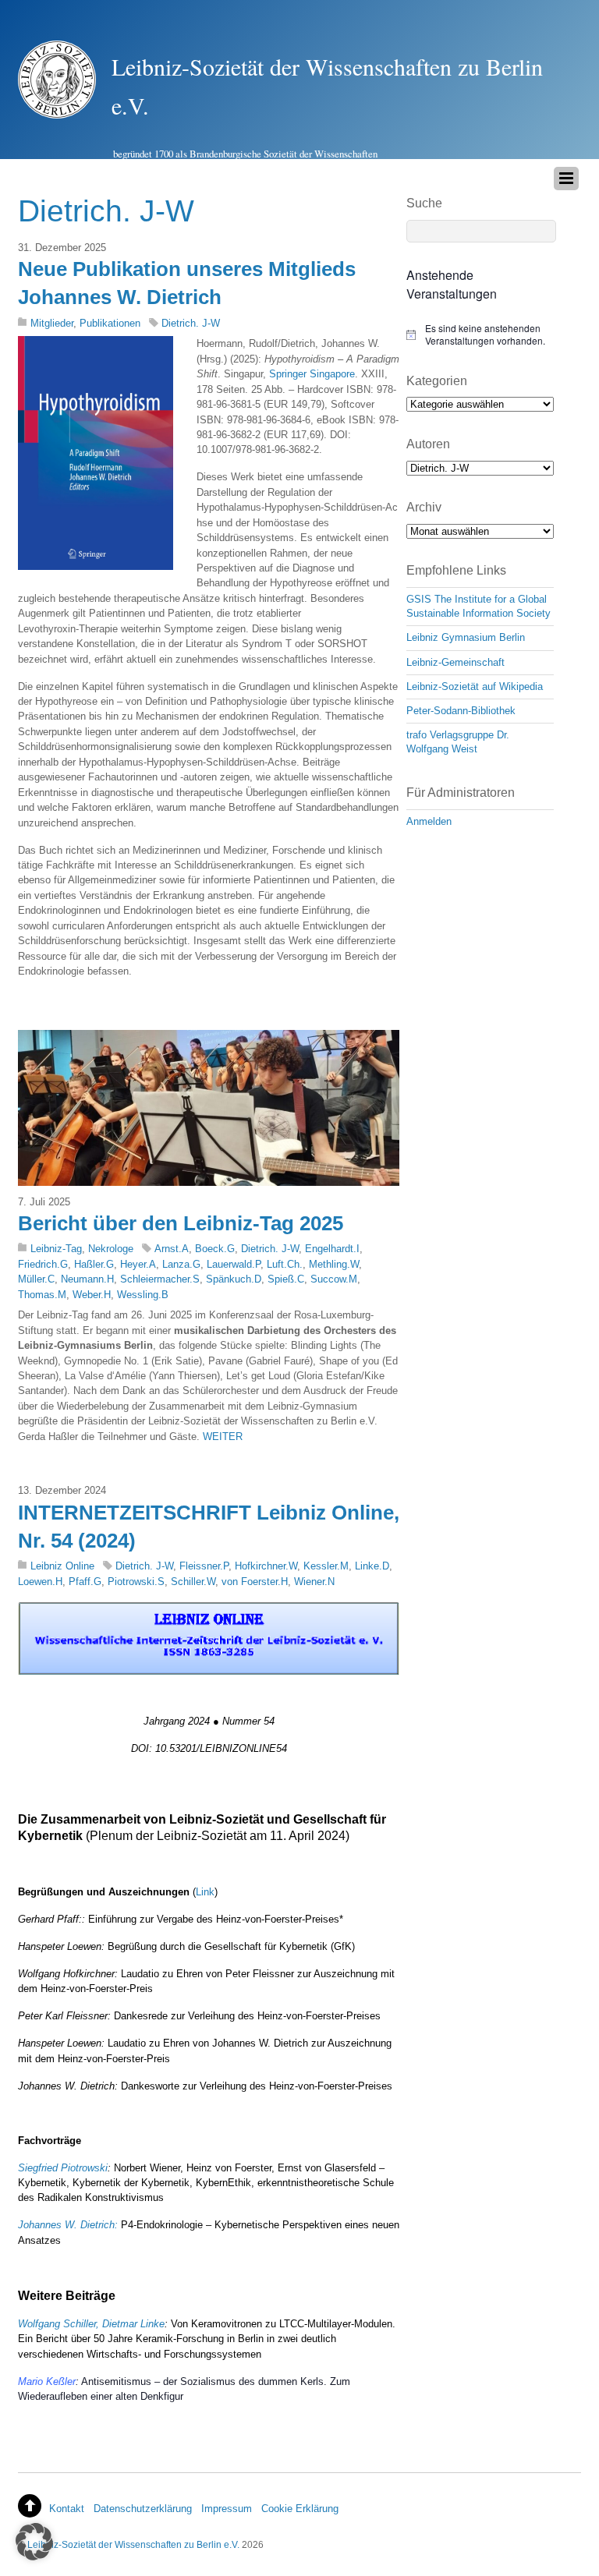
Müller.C (36, 1279)
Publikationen (110, 323)
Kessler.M (326, 1566)
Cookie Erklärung (300, 2509)
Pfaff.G (85, 1582)
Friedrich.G (43, 1264)
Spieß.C (286, 1279)
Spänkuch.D (234, 1279)
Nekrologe (111, 1249)
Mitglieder (52, 323)
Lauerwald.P (234, 1264)
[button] (34, 2542)
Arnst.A (172, 1249)
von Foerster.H (255, 1582)
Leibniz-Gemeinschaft (455, 662)
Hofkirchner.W (266, 1566)
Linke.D (372, 1566)
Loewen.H (40, 1582)
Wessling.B (143, 1295)
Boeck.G (215, 1249)
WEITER (223, 1437)
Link (205, 1892)
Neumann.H (87, 1279)
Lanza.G (181, 1264)
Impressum (227, 2509)
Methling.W (334, 1264)
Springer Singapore (312, 374)
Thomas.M (42, 1295)
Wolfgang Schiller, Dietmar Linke (91, 2324)
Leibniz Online (62, 1566)
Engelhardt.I (332, 1249)
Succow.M (334, 1279)
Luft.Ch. (285, 1264)
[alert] (480, 335)
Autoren (428, 444)
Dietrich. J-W (191, 323)
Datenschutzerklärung (143, 2509)
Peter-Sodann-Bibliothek (461, 711)
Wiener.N (314, 1582)
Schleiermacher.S (160, 1279)
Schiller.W (193, 1582)
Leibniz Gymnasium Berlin (466, 637)
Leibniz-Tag (56, 1249)
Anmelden (429, 821)
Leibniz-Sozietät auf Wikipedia (475, 686)
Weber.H (92, 1295)
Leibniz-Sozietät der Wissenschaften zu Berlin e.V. (133, 2544)
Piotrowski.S (136, 1582)
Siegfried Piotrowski (63, 2168)
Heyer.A (138, 1264)
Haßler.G (94, 1264)
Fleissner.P (204, 1566)
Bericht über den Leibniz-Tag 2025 (181, 1223)
